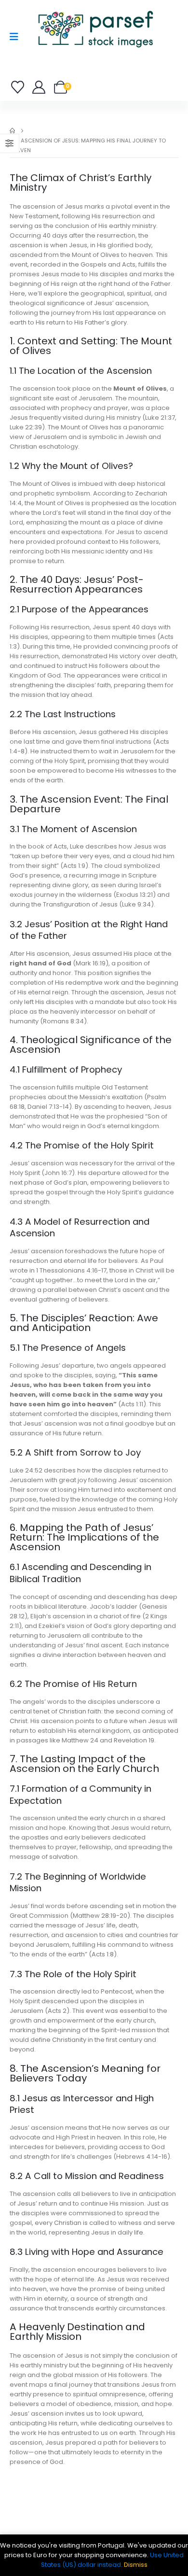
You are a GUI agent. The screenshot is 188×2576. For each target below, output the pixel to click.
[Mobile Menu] (17, 37)
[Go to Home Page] (12, 131)
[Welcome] (39, 87)
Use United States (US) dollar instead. (113, 2560)
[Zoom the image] (95, 12)
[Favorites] (19, 87)
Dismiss (136, 2565)
